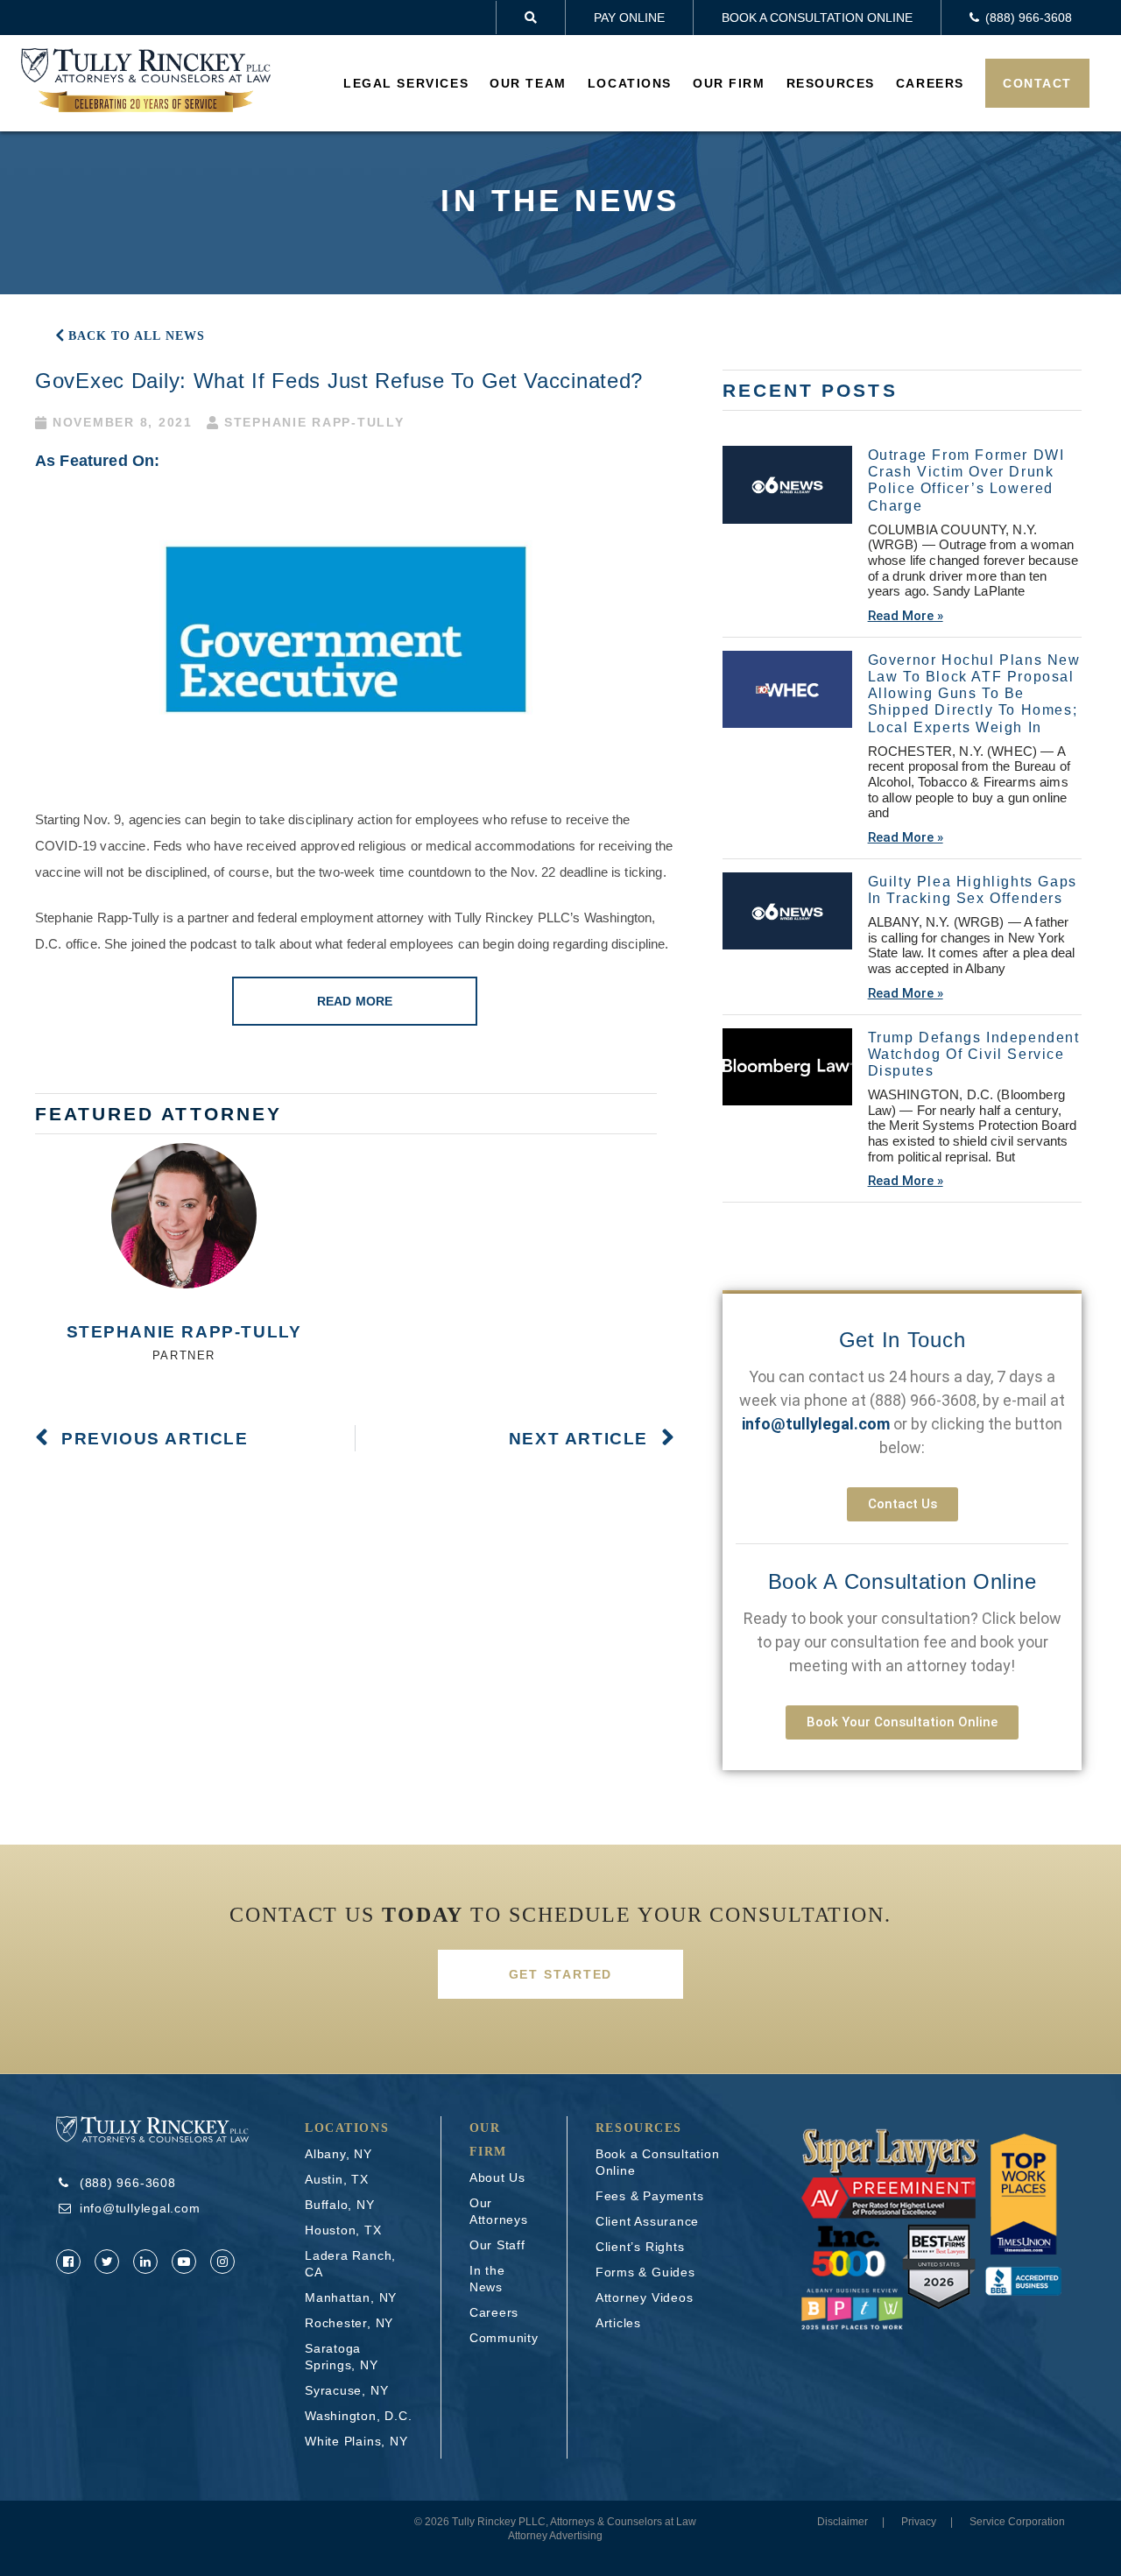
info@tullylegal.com (140, 2208)
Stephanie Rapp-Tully (184, 1332)
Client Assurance (647, 2221)
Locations (630, 83)
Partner (184, 1355)
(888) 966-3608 (923, 1400)
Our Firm (729, 83)
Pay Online (629, 18)
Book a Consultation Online (817, 18)
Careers (930, 83)
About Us (497, 2177)
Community (504, 2338)
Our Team (528, 83)
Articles (618, 2323)
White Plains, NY (356, 2441)
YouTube (184, 2262)
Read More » (906, 616)
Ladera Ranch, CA (350, 2264)
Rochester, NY (349, 2323)
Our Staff (497, 2245)
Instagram (222, 2262)
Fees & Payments (650, 2196)
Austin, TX (337, 2179)
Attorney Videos (645, 2297)
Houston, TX (343, 2230)
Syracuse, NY (346, 2390)
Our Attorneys (499, 2211)
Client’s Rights (640, 2247)
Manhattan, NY (351, 2297)
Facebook (68, 2262)
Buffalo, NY (340, 2205)
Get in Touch (902, 1340)
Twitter (107, 2262)
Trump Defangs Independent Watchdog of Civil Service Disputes (974, 1054)
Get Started (561, 1974)
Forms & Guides (645, 2272)
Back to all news (137, 336)
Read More (355, 1001)
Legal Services (406, 83)
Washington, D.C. (358, 2416)
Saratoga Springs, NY (342, 2357)
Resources (831, 83)
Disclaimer (843, 2522)
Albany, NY (338, 2154)
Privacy (919, 2522)
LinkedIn (145, 2262)
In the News (487, 2279)
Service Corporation (1017, 2522)
